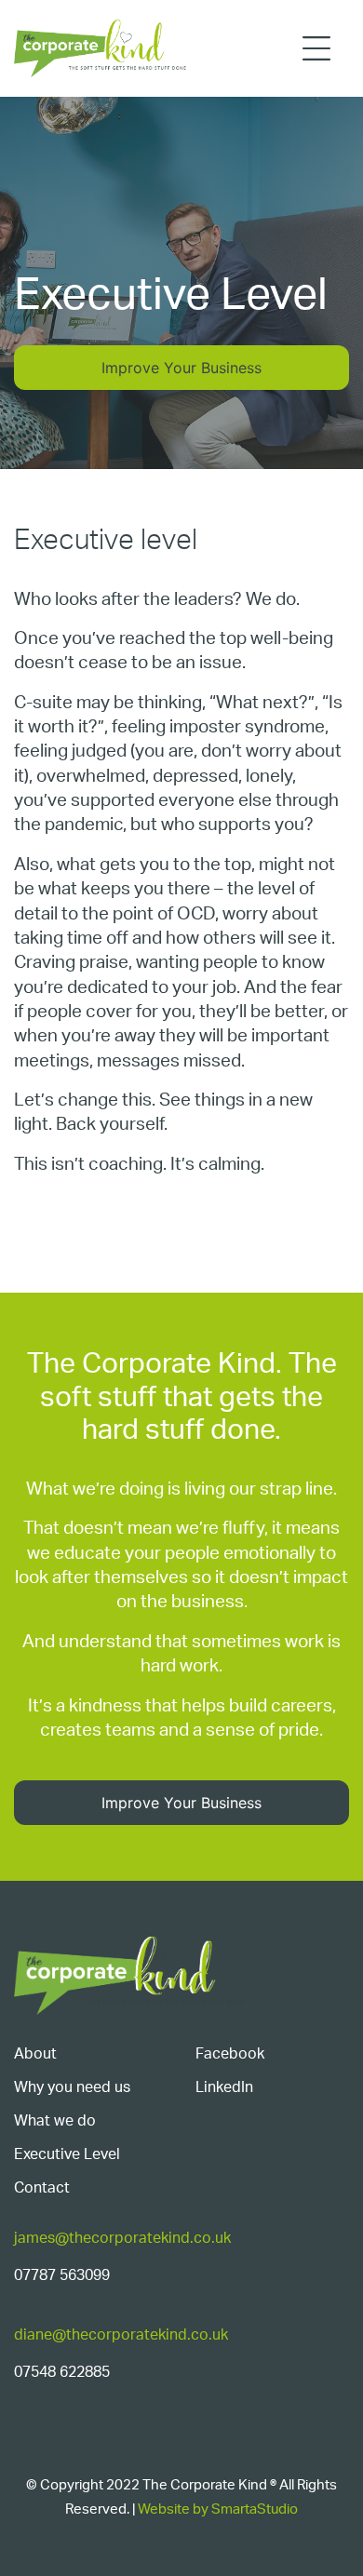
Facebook (230, 2054)
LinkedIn (224, 2087)
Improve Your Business (181, 368)
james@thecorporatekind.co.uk (122, 2238)
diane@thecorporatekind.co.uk (121, 2335)
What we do (55, 2121)
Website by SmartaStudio (218, 2509)
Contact (42, 2188)
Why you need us (72, 2087)
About (35, 2054)
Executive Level (67, 2154)
